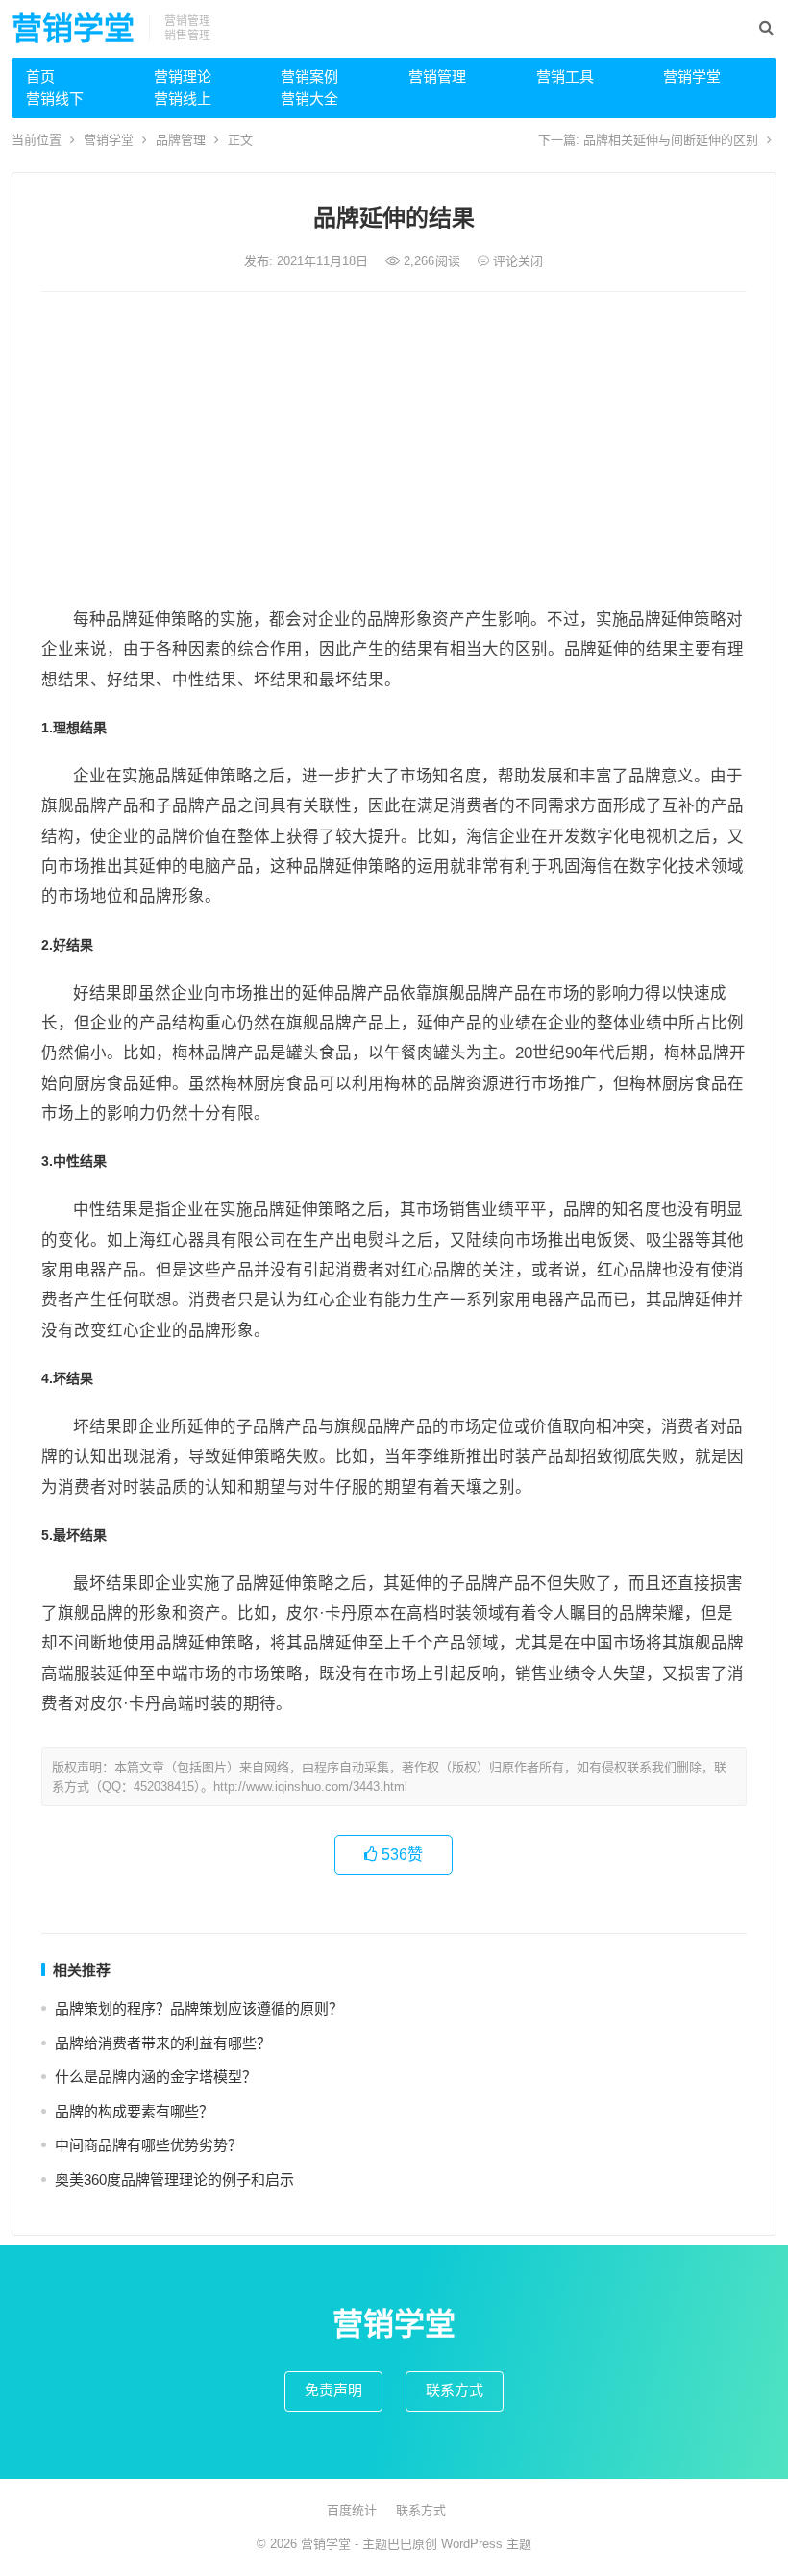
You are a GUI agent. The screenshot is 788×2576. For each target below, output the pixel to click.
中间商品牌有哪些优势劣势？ (148, 2145)
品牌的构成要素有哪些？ (134, 2111)
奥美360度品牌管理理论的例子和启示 (174, 2180)
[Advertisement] (394, 451)
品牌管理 (181, 140)
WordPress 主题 (486, 2544)
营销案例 (309, 76)
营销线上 (183, 99)
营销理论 (183, 76)
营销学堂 (73, 29)
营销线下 (55, 99)
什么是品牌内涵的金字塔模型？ (156, 2077)
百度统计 (352, 2510)
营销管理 (437, 76)
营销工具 (565, 76)
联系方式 (455, 2390)
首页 (40, 76)
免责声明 (333, 2390)
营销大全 (309, 99)
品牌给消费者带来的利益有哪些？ (163, 2043)
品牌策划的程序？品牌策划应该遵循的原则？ (199, 2008)
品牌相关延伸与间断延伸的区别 (671, 140)
